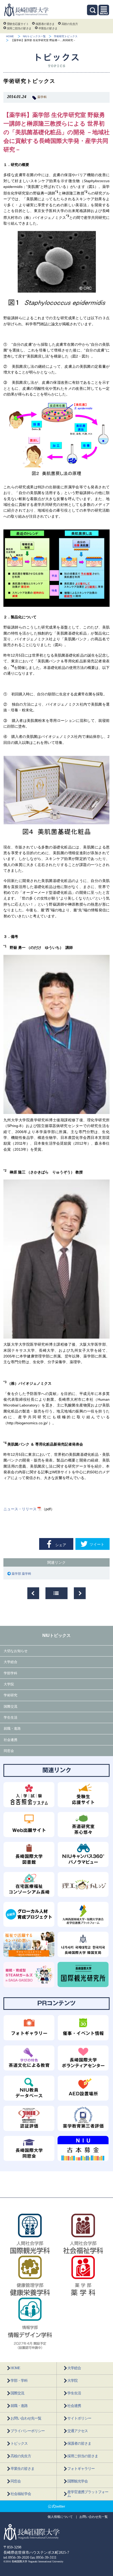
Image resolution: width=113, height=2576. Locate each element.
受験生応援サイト (18, 24)
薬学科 (42, 97)
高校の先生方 (70, 24)
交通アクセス (78, 2431)
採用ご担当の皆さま (19, 28)
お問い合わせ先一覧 (26, 2418)
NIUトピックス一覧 (34, 36)
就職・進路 (12, 1728)
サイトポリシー (79, 2418)
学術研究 (11, 1695)
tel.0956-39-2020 (16, 2558)
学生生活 (11, 1717)
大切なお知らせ (16, 1651)
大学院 (9, 1684)
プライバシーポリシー (28, 2431)
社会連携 (11, 1740)
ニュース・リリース (20, 1509)
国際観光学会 (78, 2481)
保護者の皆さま (45, 24)
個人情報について (60, 2517)
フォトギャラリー (81, 2469)
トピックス (19, 2444)
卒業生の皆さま (48, 28)
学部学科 (11, 1673)
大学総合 (11, 1662)
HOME (10, 36)
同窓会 (9, 1751)
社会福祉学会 (21, 2494)
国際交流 (11, 1706)
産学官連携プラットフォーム (88, 2494)
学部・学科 (19, 2381)
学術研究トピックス (66, 36)
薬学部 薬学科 (22, 1574)
